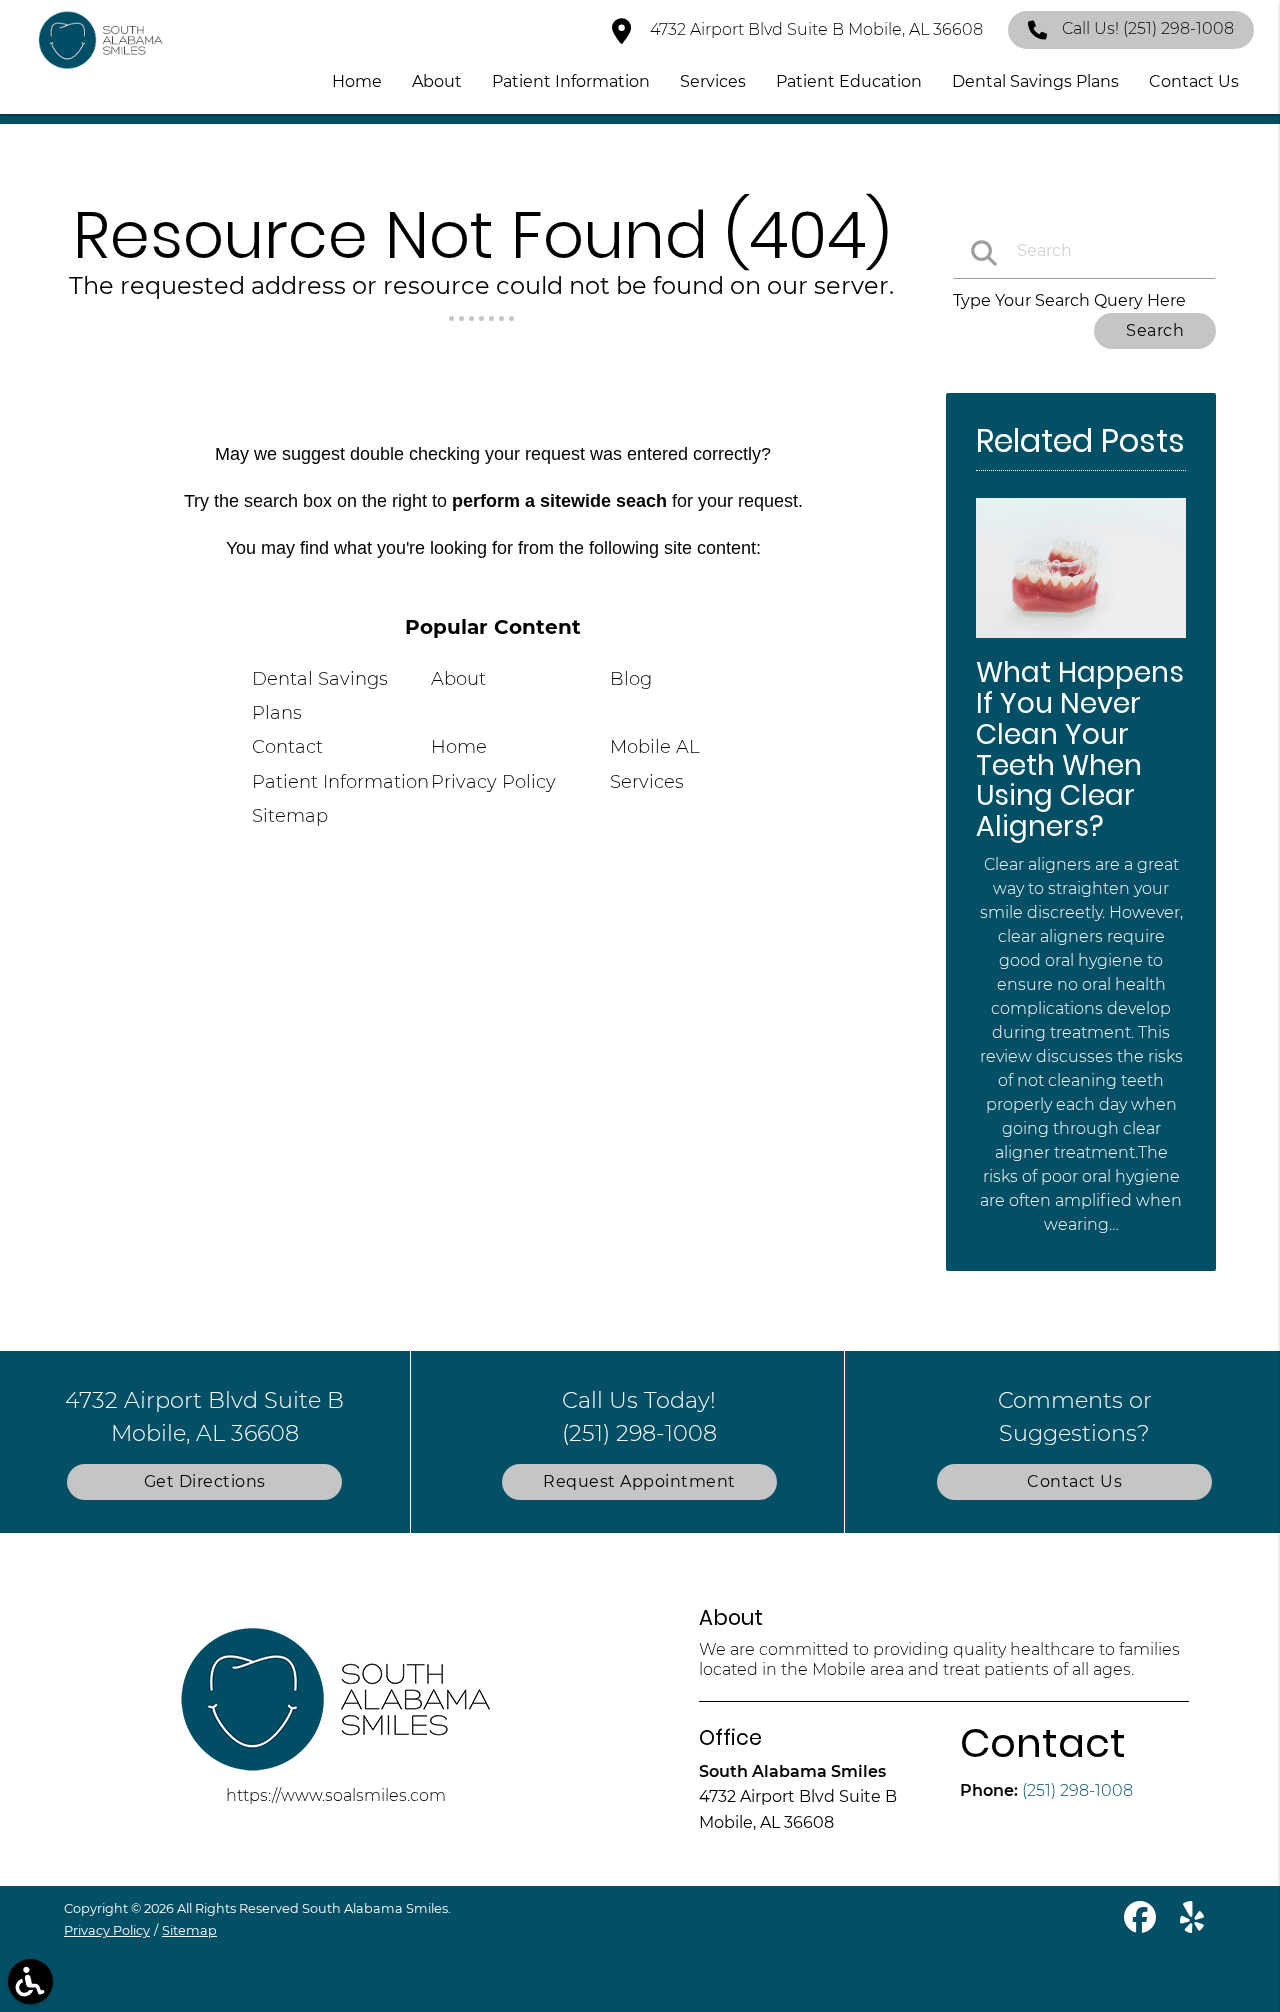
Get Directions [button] (205, 1481)
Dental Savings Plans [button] (1035, 81)
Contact (287, 747)
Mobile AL (655, 747)
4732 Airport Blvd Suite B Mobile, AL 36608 (814, 29)
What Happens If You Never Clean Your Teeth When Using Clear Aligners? (1080, 749)
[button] (30, 1981)
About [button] (437, 81)
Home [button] (357, 81)
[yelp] (1192, 1925)
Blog (631, 679)
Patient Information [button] (571, 81)
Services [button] (713, 81)
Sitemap (290, 816)
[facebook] (1142, 1925)
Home (459, 747)
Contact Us (1074, 1481)
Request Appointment (639, 1481)
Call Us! (1148, 28)
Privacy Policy (493, 782)
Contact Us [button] (1194, 81)
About (458, 679)
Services (647, 782)
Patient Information (340, 782)
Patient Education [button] (849, 81)
